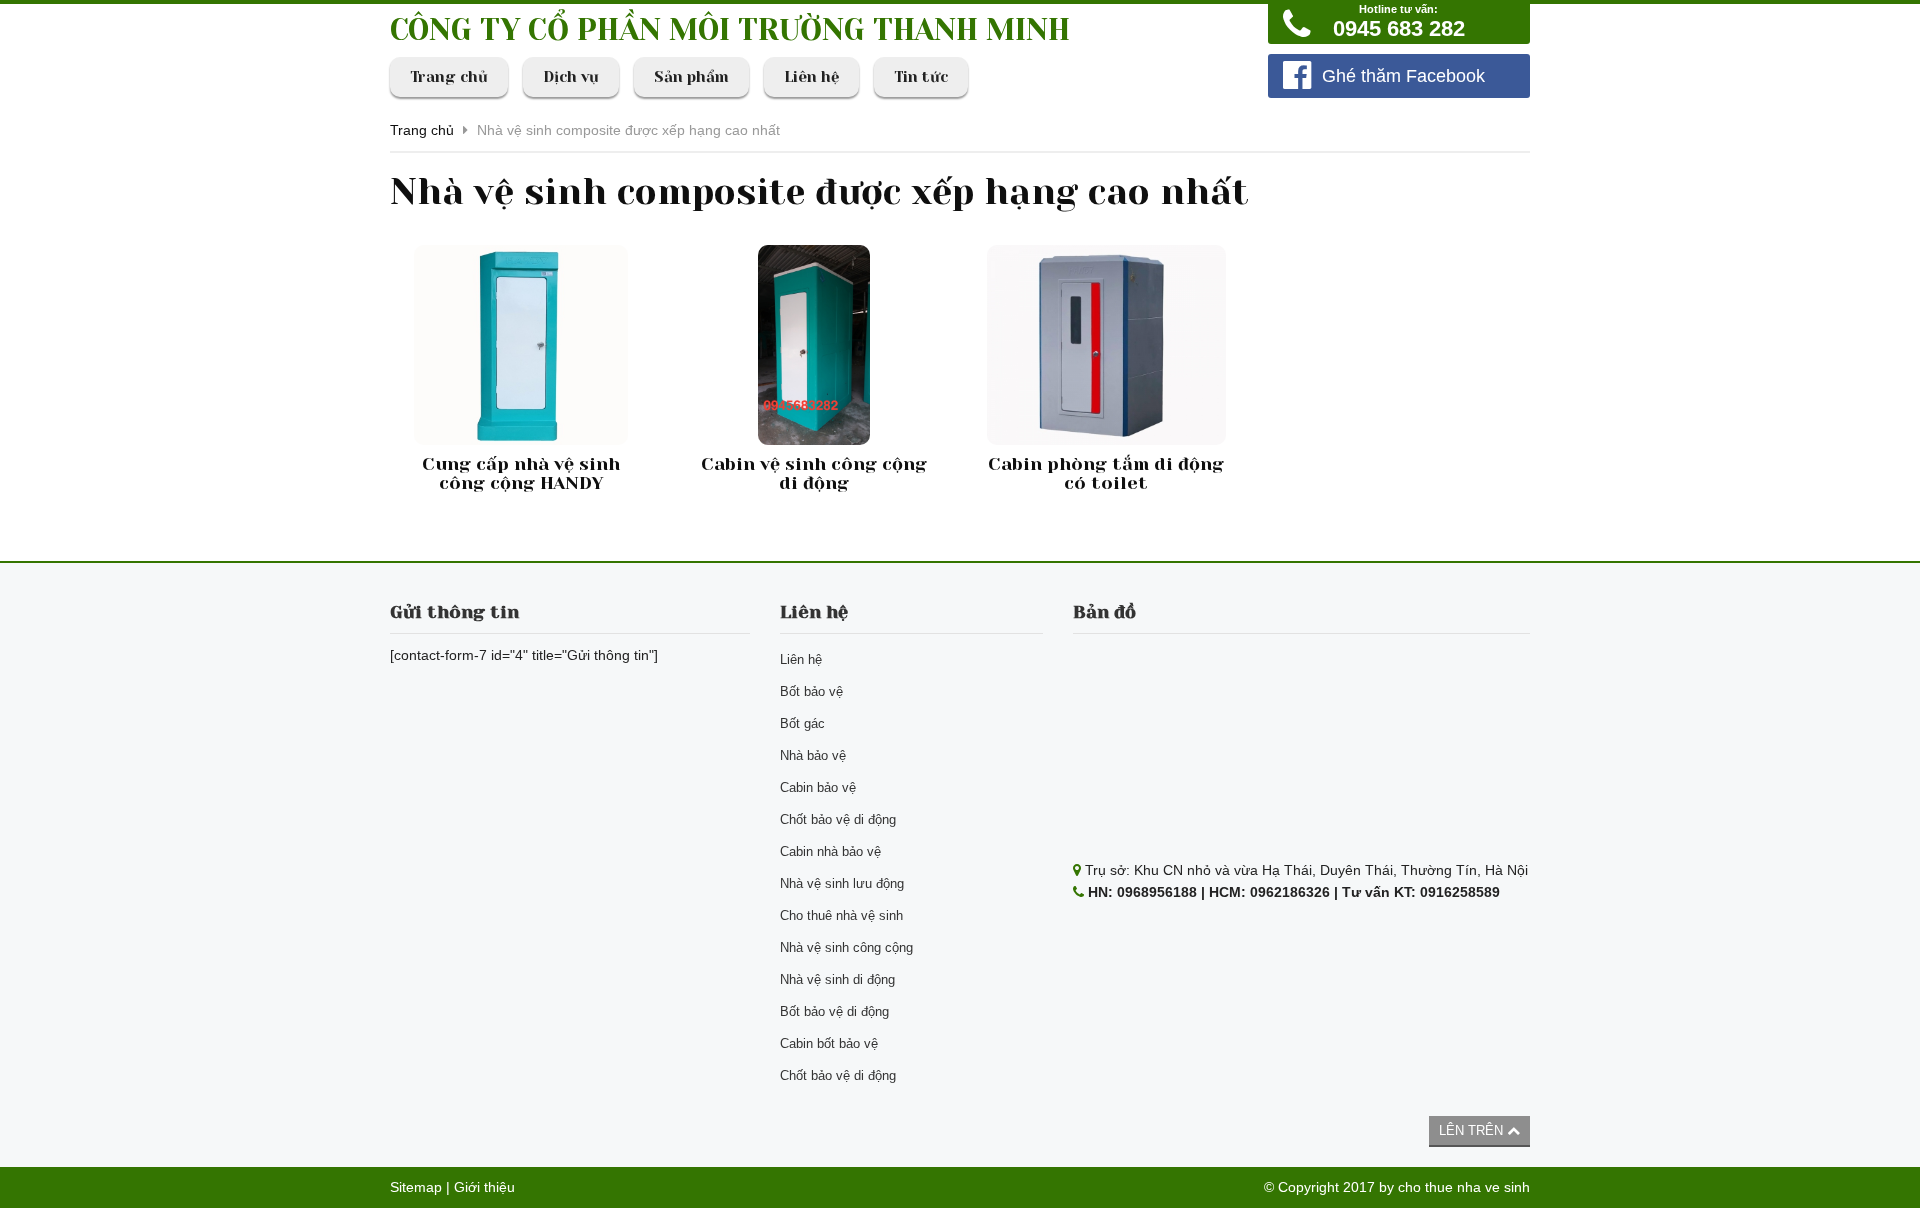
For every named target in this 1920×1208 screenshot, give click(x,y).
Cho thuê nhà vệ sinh (841, 915)
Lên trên (1473, 1130)
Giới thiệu (484, 1187)
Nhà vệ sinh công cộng (846, 947)
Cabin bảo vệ (818, 787)
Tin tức (921, 77)
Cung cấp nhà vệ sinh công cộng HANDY (521, 474)
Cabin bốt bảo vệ (829, 1043)
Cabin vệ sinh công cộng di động (814, 474)
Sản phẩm (691, 77)
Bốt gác (802, 723)
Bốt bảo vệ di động (834, 1011)
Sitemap (416, 1187)
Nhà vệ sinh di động (837, 979)
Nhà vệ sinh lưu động (842, 883)
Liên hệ (811, 77)
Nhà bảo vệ (813, 755)
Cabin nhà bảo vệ (830, 851)
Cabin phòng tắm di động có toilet (1106, 474)
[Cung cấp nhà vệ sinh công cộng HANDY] (521, 345)
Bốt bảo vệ (811, 691)
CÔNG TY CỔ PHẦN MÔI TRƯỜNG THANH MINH (730, 30)
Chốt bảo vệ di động (838, 819)
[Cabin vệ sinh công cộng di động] (814, 345)
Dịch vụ (571, 77)
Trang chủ (449, 77)
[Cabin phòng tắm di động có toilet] (1106, 345)
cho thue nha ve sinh (1464, 1187)
